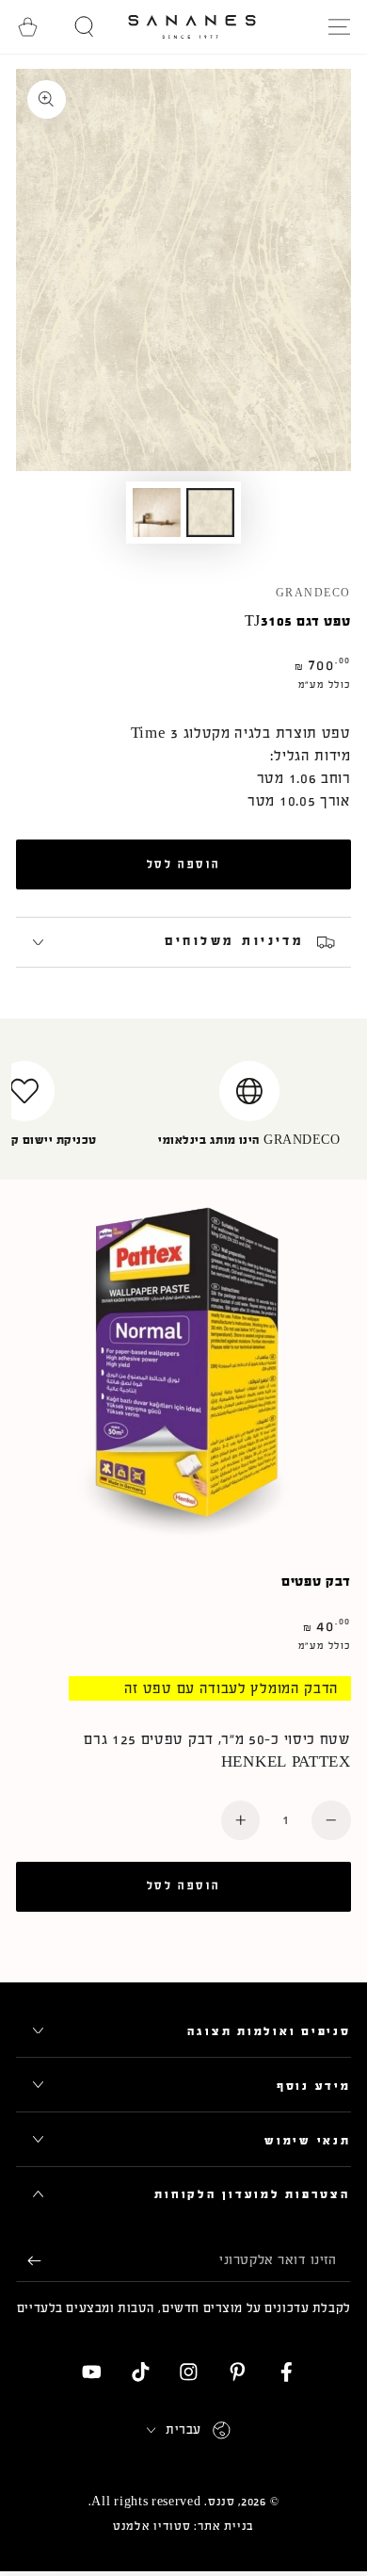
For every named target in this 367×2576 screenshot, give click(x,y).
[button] (85, 27)
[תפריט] (339, 27)
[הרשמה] (28, 2261)
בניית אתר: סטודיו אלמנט (183, 2526)
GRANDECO (313, 594)
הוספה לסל (183, 864)
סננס (222, 2502)
